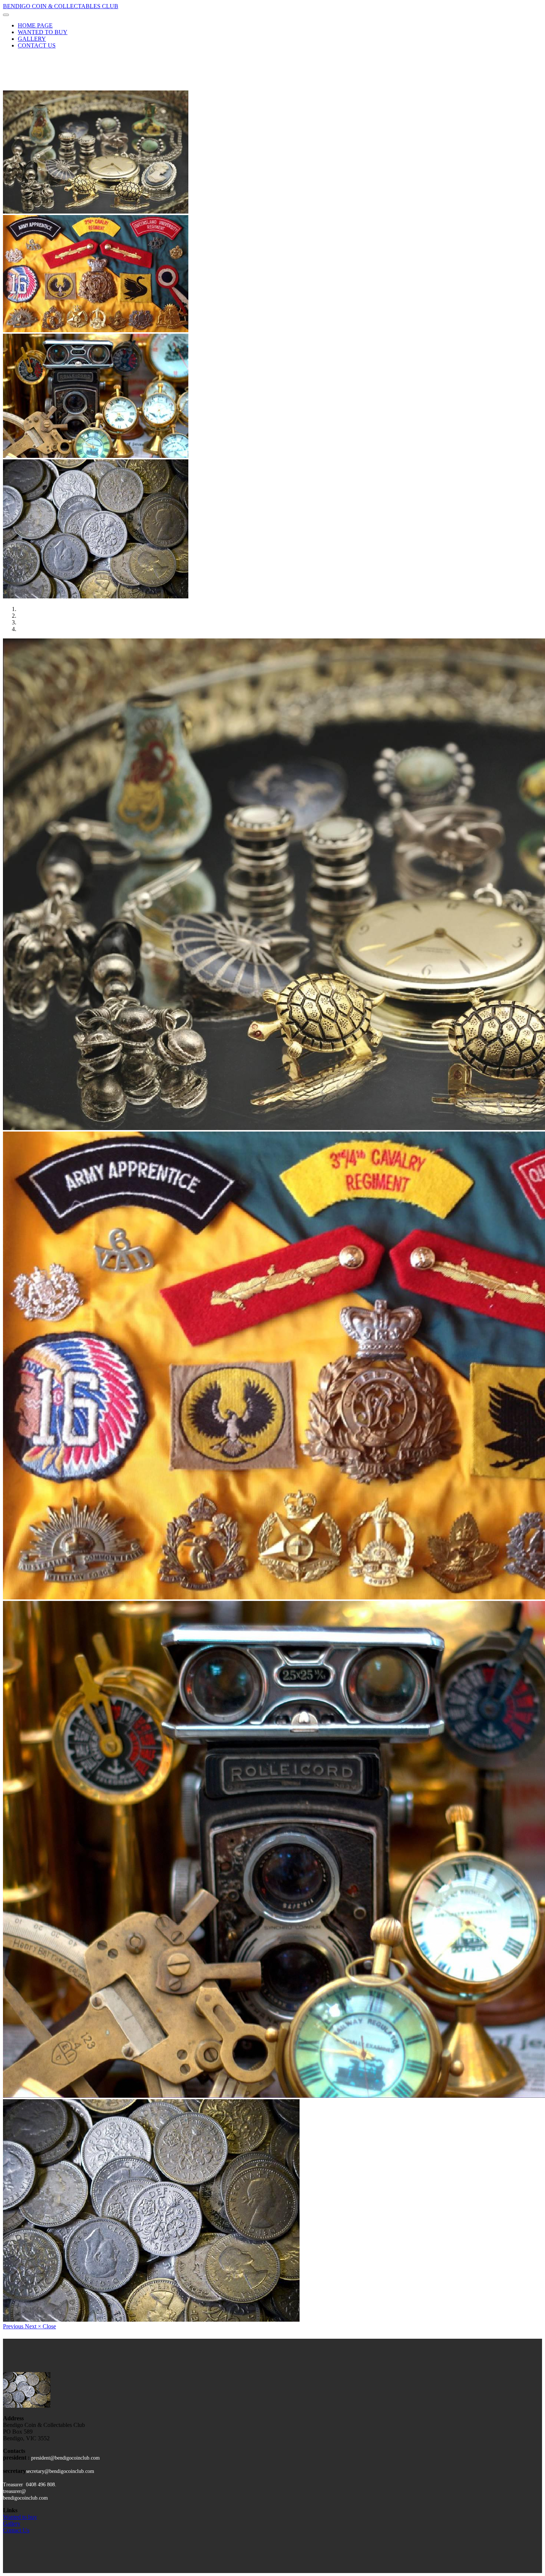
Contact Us (16, 2530)
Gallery (12, 2524)
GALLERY (32, 39)
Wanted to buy (20, 2517)
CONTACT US (37, 45)
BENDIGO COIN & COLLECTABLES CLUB (61, 6)
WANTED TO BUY (43, 32)
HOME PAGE (35, 25)
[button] (14, 2326)
